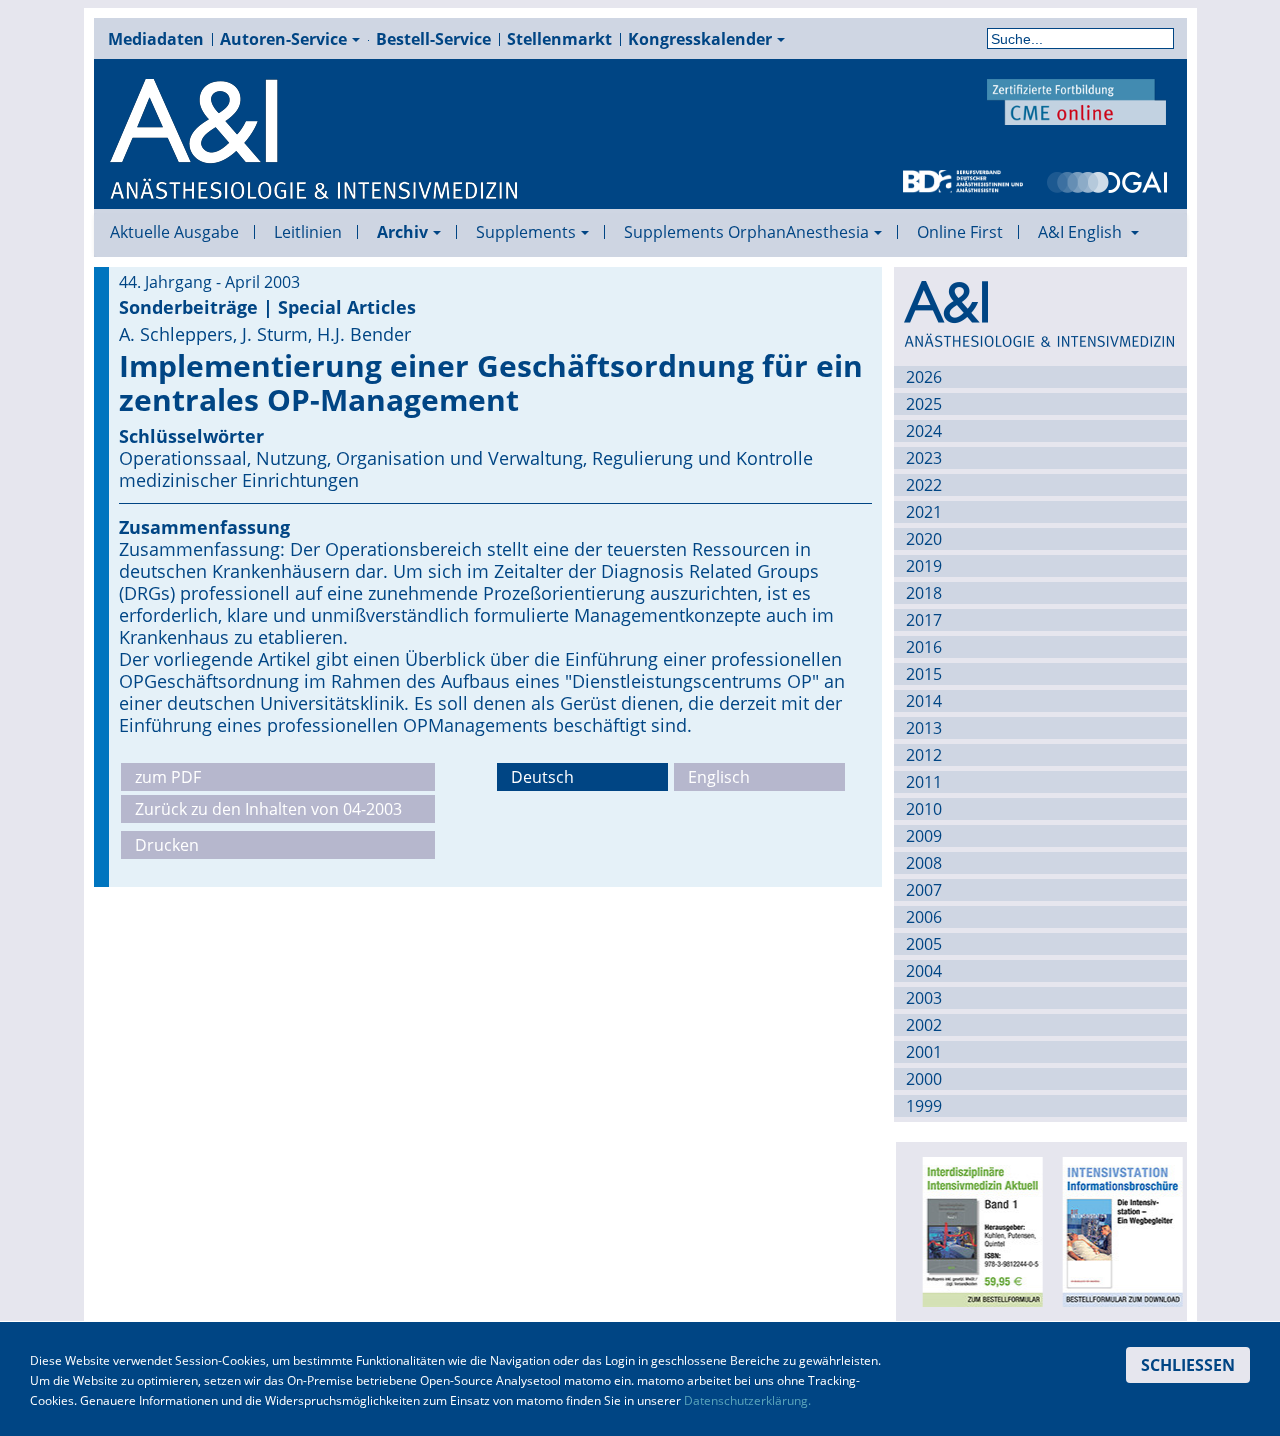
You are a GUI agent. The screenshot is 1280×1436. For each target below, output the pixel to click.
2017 (924, 620)
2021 (924, 512)
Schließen (1188, 1365)
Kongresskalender (700, 39)
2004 (924, 971)
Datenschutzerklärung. (747, 1400)
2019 (924, 566)
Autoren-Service (283, 39)
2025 (924, 404)
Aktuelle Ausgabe (174, 232)
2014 (924, 701)
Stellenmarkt (559, 39)
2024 (924, 431)
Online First (960, 232)
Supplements (526, 232)
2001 (924, 1052)
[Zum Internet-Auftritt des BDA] (963, 180)
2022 (924, 485)
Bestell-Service (433, 39)
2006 (924, 917)
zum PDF (168, 777)
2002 (924, 1025)
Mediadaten (156, 39)
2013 (924, 728)
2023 (924, 458)
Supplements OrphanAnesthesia (746, 232)
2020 (924, 539)
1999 (924, 1106)
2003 (924, 998)
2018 (924, 593)
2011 (924, 782)
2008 (924, 863)
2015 (924, 674)
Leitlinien (308, 232)
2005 (924, 944)
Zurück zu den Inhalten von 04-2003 (268, 809)
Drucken (167, 845)
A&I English (1082, 232)
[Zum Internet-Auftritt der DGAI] (1107, 180)
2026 (924, 377)
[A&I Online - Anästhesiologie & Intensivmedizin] (315, 140)
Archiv (402, 232)
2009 (924, 836)
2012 (924, 755)
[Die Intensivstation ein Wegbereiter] (1117, 1230)
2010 (924, 809)
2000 (924, 1079)
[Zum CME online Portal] (1077, 100)
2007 (924, 890)
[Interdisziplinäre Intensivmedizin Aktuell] (977, 1230)
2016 (924, 647)
